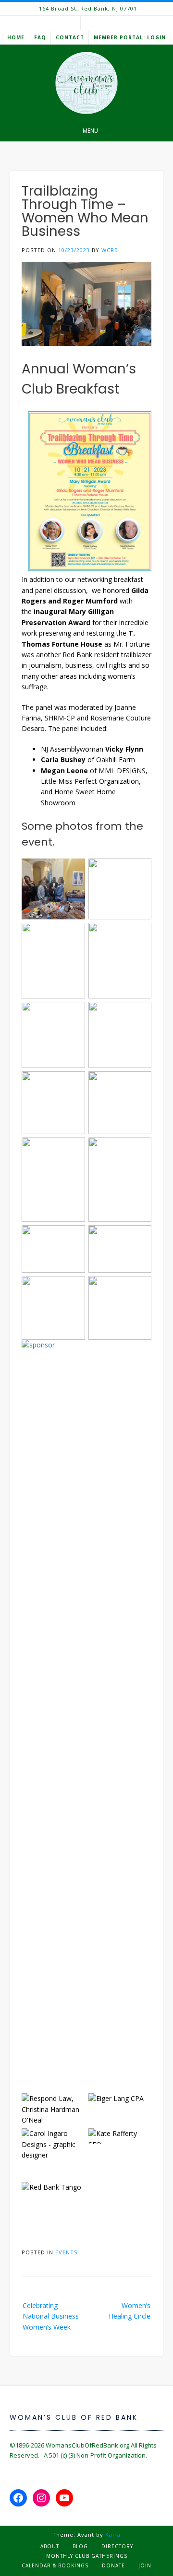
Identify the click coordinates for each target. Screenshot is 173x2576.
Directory (117, 2546)
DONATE (113, 2565)
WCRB (110, 250)
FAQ (40, 37)
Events (66, 2252)
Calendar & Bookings (55, 2565)
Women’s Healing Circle (130, 2311)
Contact (70, 37)
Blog (80, 2546)
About (50, 2546)
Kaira (113, 2535)
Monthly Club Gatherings (87, 2556)
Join (145, 2565)
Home (16, 37)
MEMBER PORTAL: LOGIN (130, 37)
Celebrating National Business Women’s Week (51, 2316)
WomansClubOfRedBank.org (87, 2445)
